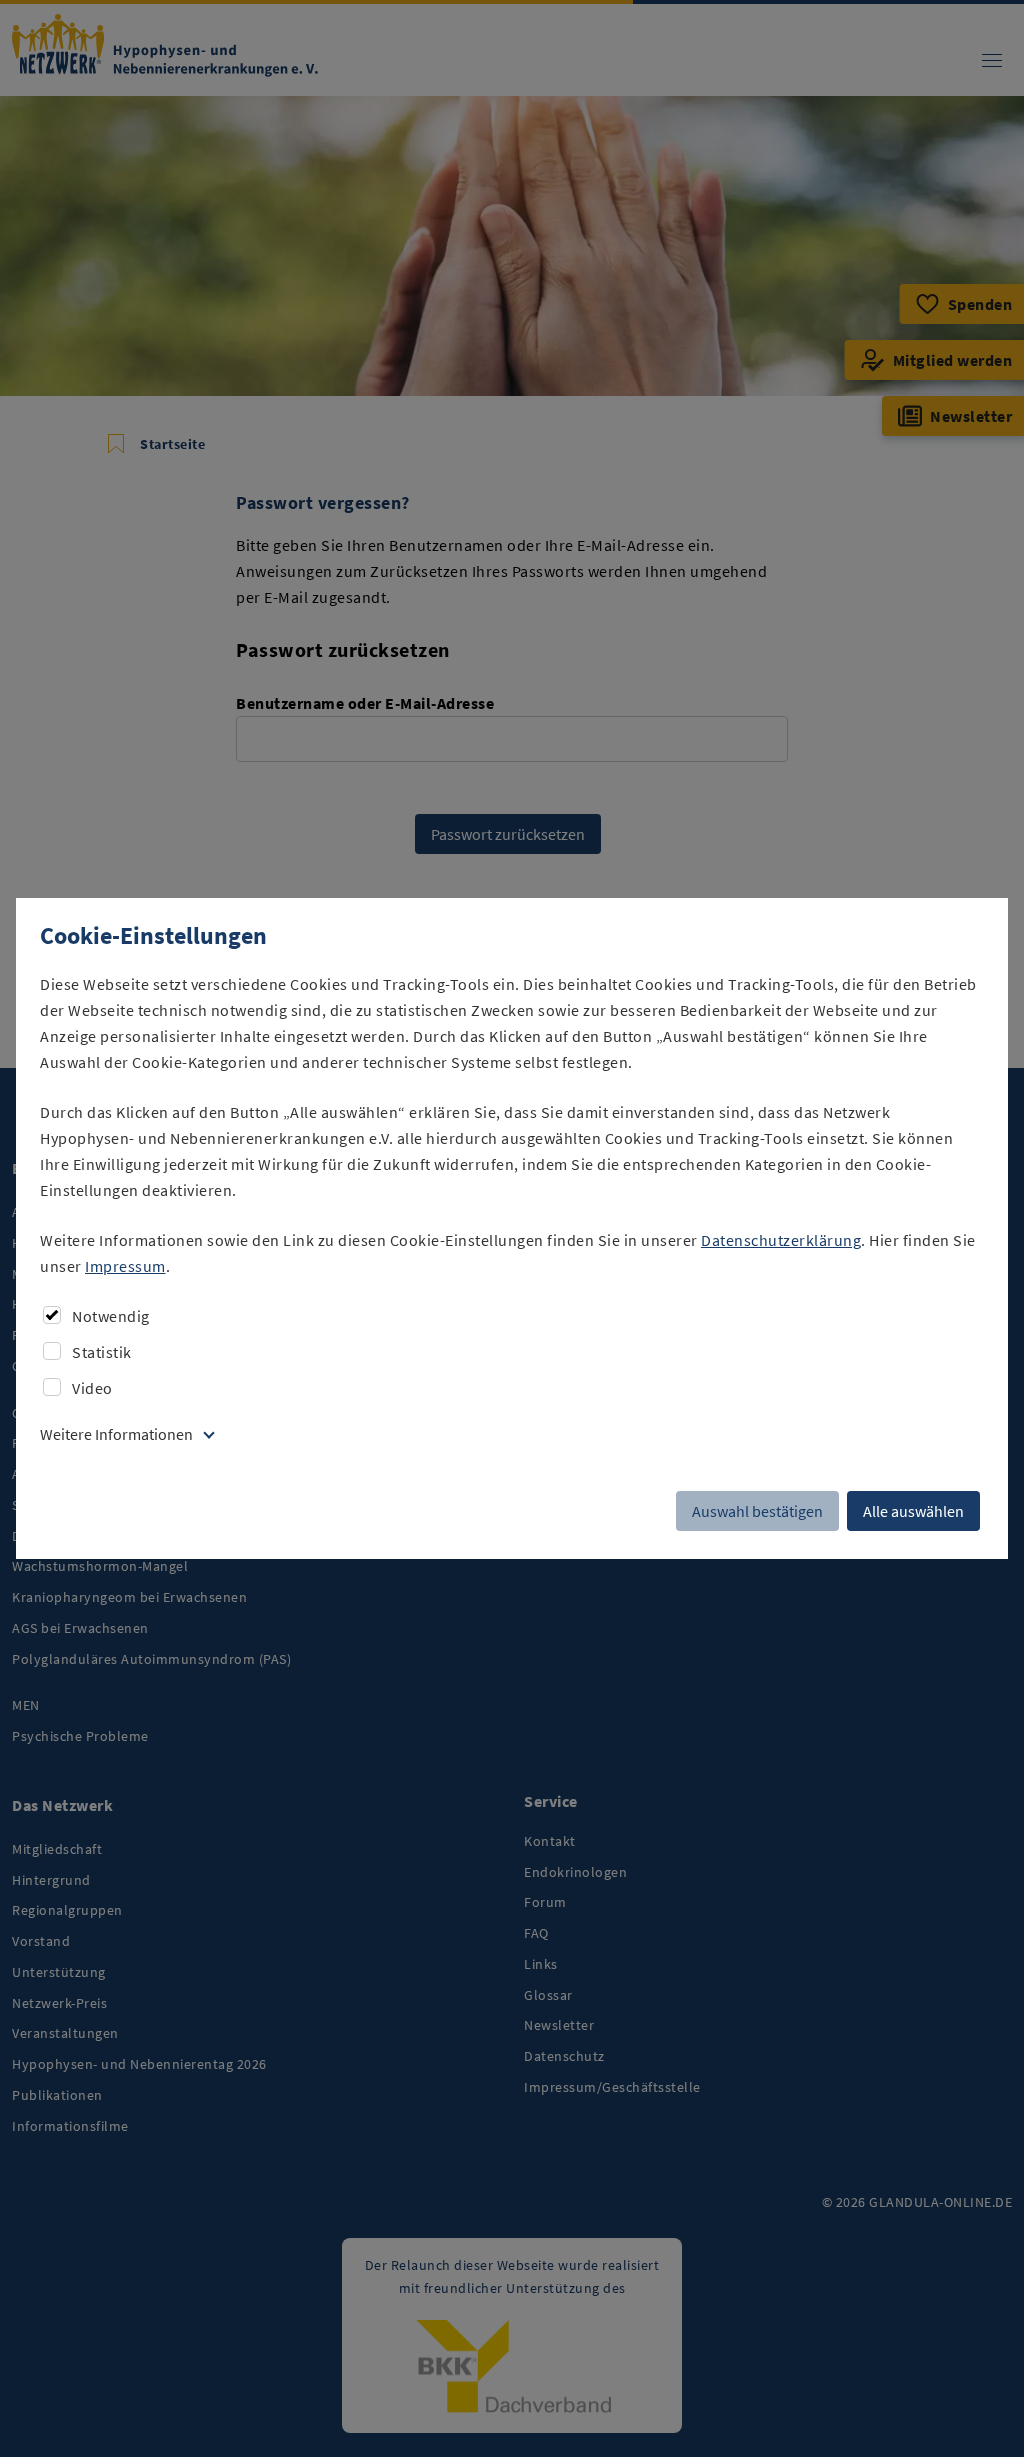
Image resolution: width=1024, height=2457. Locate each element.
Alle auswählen (913, 1511)
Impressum (125, 1266)
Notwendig (111, 1316)
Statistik (102, 1352)
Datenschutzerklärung (781, 1240)
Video (92, 1388)
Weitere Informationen (116, 1434)
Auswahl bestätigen (757, 1511)
